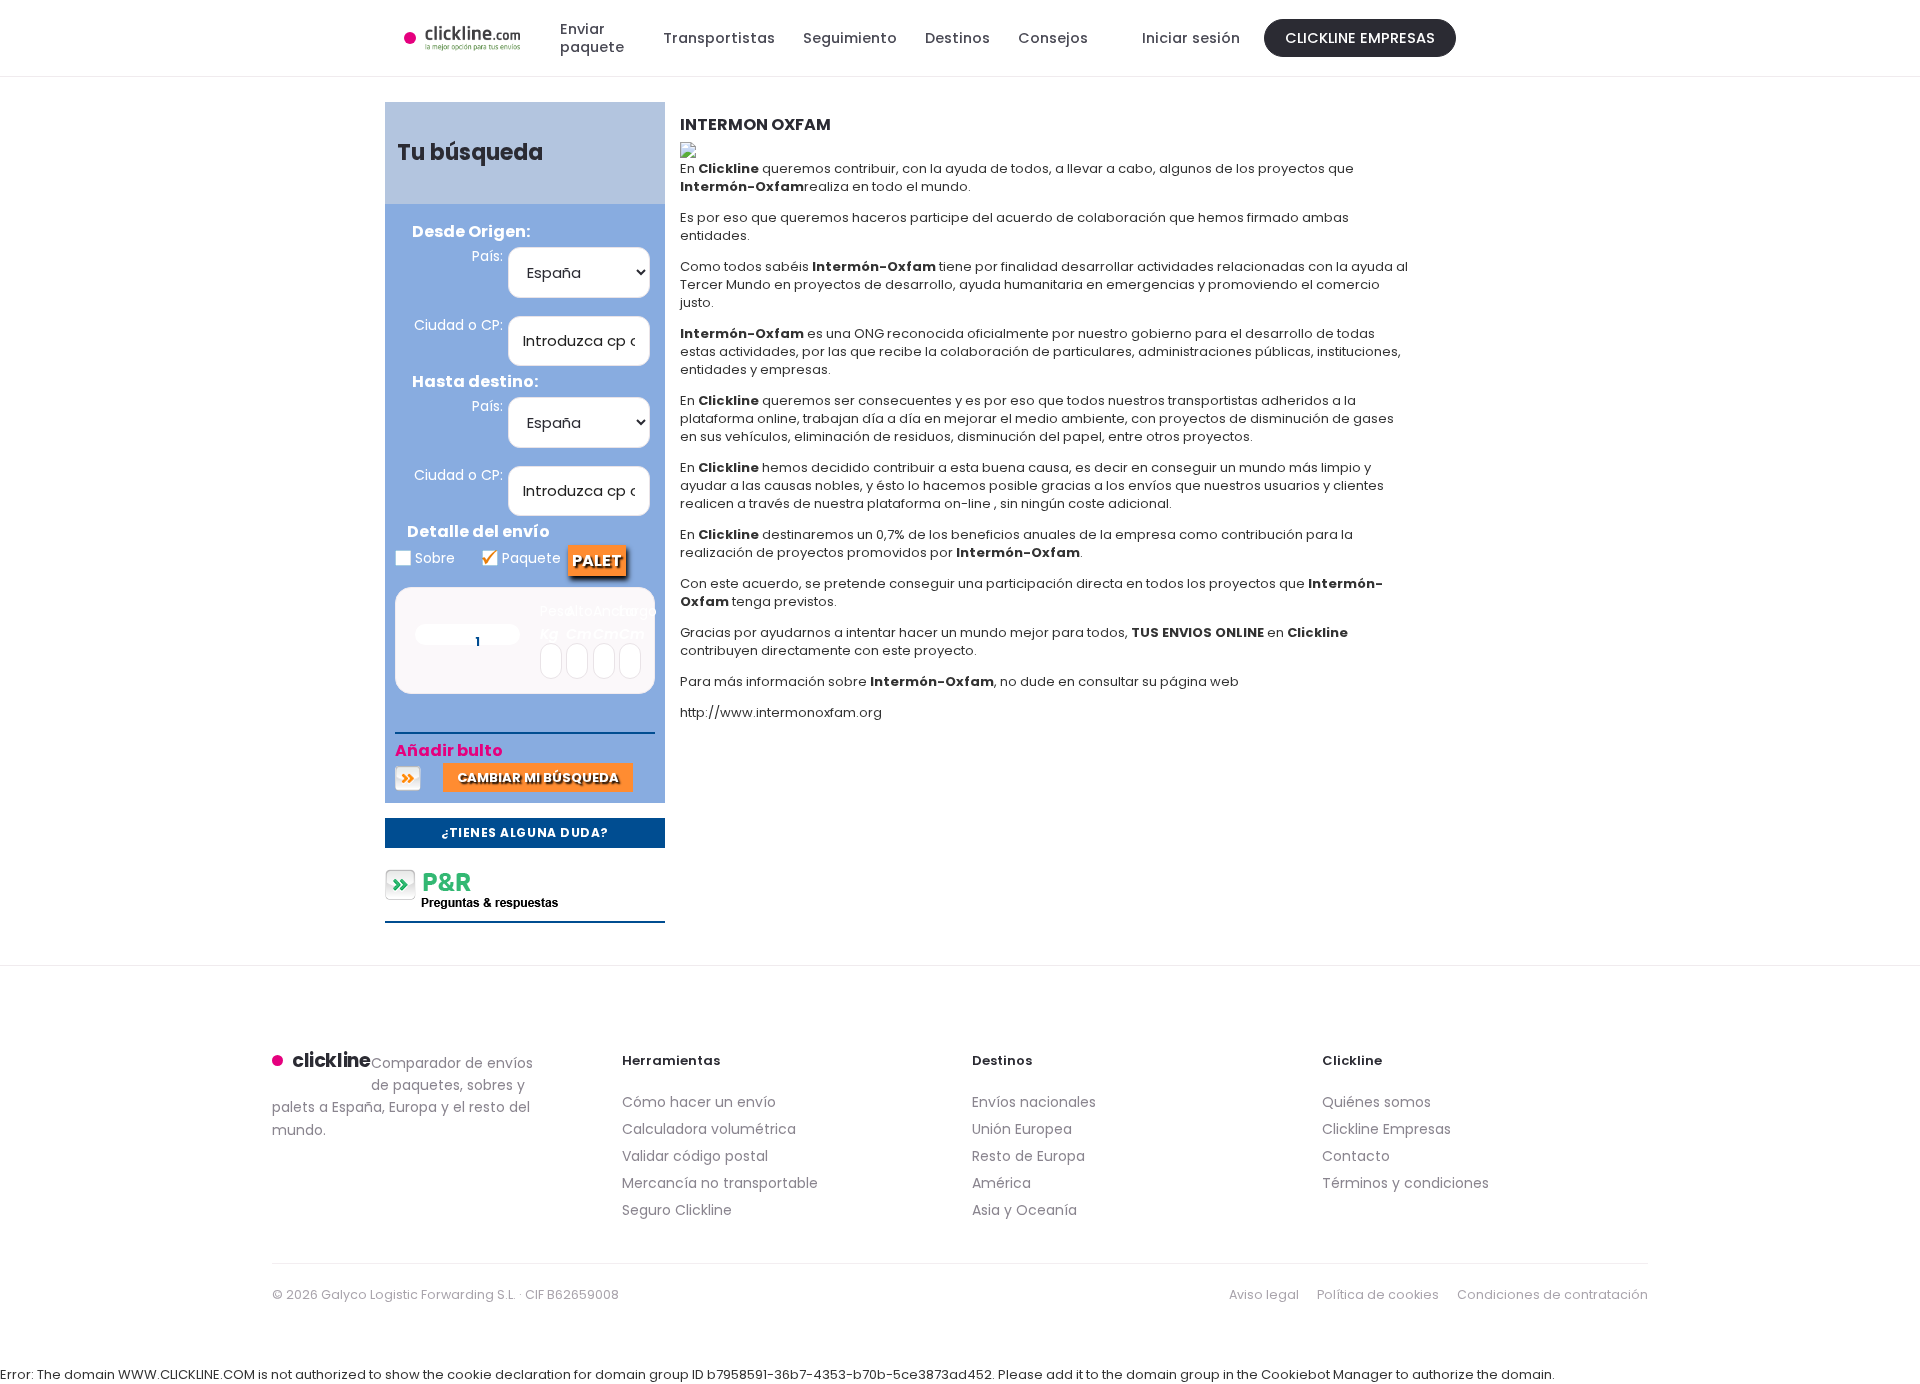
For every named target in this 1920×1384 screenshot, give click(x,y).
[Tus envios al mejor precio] (462, 38)
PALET (597, 560)
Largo (638, 611)
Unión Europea (1022, 1129)
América (1001, 1183)
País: (487, 256)
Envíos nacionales (1034, 1102)
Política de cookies (1378, 1294)
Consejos (1053, 38)
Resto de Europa (1028, 1156)
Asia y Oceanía (1024, 1210)
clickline (331, 1061)
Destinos (957, 38)
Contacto (1356, 1156)
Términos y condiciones (1405, 1183)
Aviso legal (1264, 1294)
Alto (579, 611)
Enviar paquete (592, 38)
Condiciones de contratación (1552, 1294)
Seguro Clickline (677, 1210)
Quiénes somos (1376, 1102)
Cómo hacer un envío (699, 1102)
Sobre (433, 557)
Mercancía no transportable (720, 1183)
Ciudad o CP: (458, 325)
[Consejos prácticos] (525, 889)
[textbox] (579, 340)
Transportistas (719, 38)
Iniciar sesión (1191, 38)
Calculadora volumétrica (709, 1129)
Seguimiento (850, 38)
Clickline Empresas (1360, 38)
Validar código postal (695, 1156)
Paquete (529, 557)
